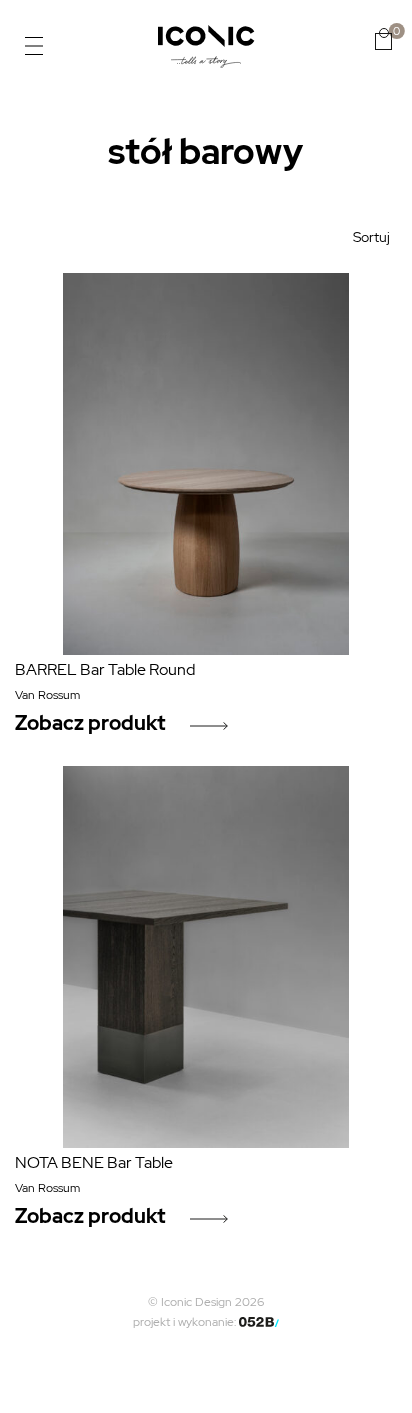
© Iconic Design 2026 (206, 1302)
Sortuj (371, 237)
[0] (383, 39)
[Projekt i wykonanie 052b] (259, 1322)
